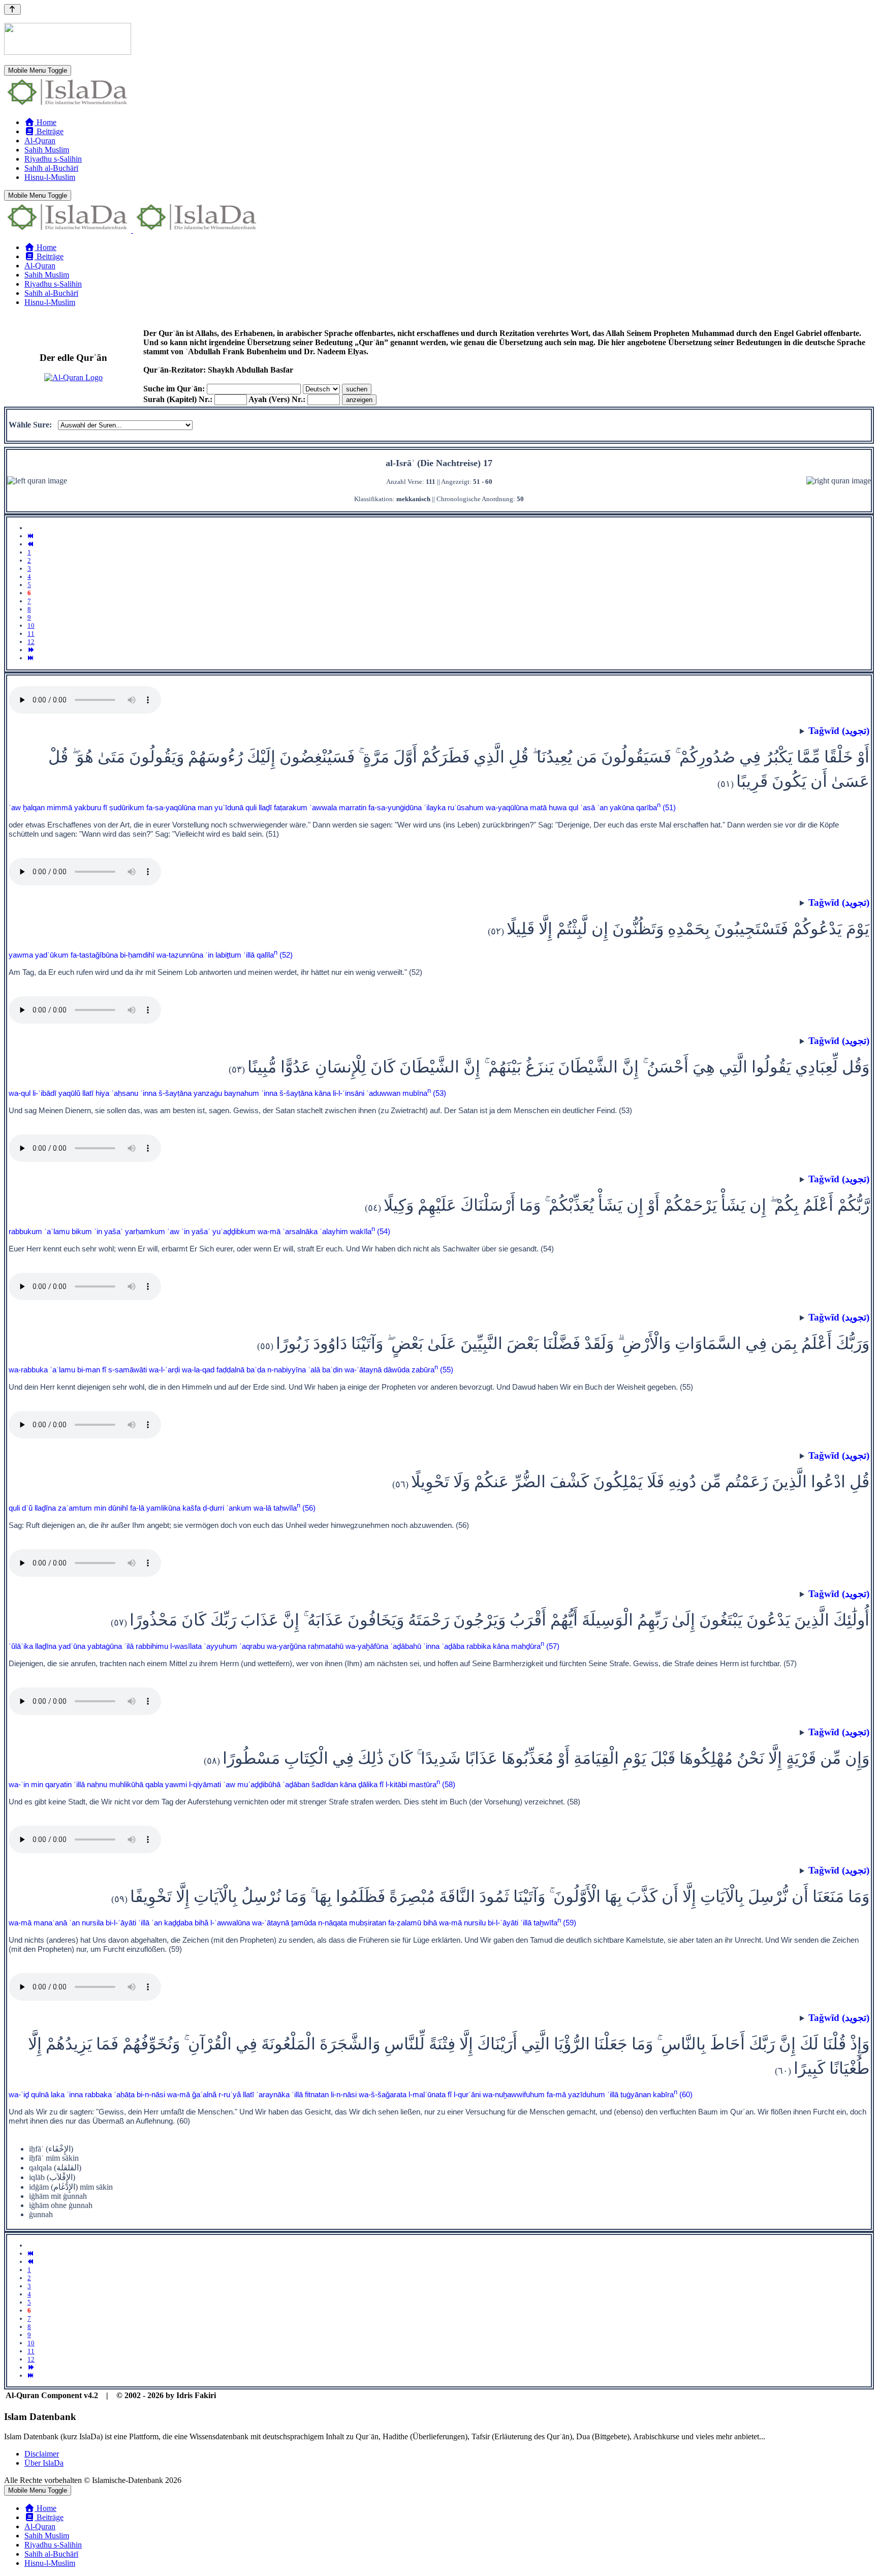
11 (31, 634)
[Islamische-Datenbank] (68, 105)
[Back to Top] (12, 9)
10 (31, 625)
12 (31, 642)
